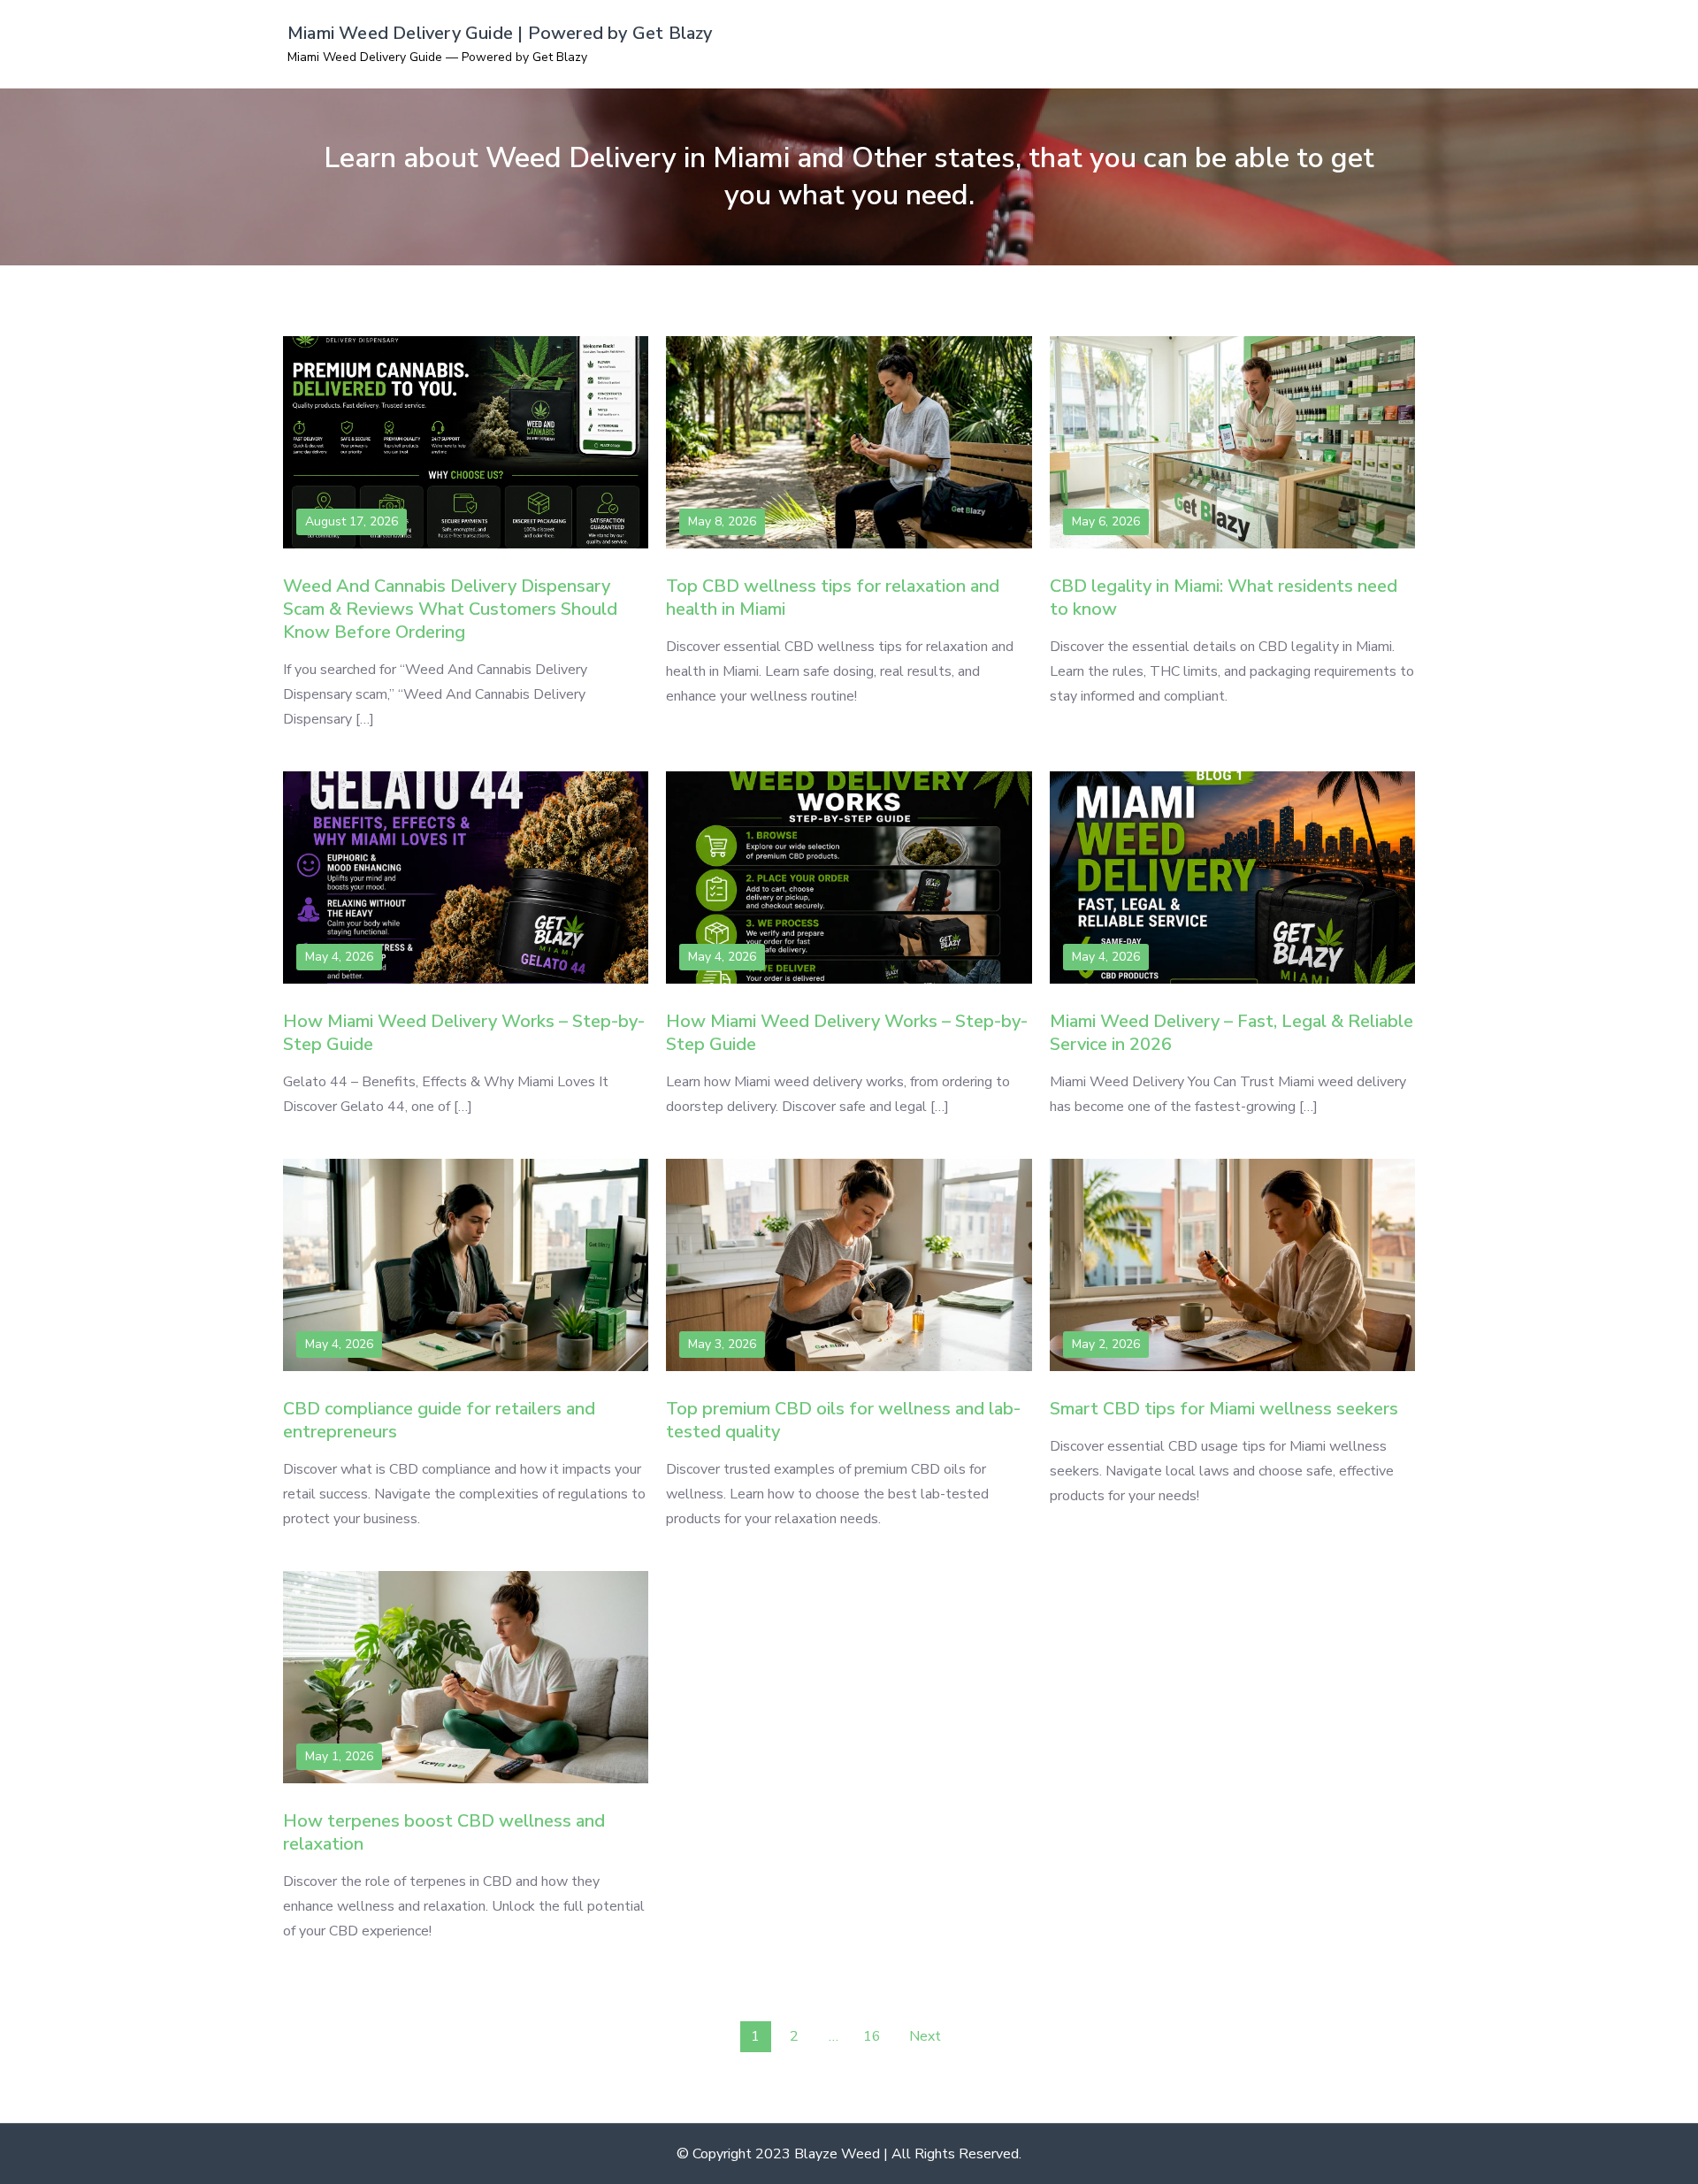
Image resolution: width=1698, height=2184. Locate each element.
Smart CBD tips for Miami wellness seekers (1224, 1409)
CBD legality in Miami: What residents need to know (1224, 598)
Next (925, 2036)
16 (872, 2036)
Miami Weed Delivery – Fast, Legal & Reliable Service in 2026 (1231, 1033)
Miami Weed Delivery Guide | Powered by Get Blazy (500, 33)
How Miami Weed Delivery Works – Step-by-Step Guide (464, 1033)
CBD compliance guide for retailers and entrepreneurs (439, 1420)
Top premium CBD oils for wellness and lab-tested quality (843, 1420)
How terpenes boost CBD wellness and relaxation (444, 1832)
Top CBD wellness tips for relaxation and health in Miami (833, 598)
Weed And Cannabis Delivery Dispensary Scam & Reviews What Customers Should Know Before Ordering (450, 609)
